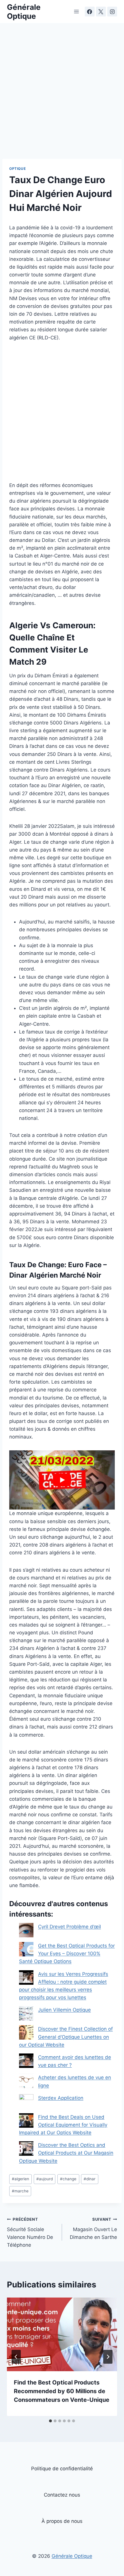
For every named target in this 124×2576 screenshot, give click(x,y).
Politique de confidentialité (62, 2469)
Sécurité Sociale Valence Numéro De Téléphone (30, 2232)
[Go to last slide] (16, 2357)
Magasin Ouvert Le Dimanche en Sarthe (93, 2229)
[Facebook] (90, 12)
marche (20, 2191)
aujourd (45, 2179)
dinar (90, 2179)
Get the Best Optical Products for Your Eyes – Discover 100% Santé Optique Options (67, 1954)
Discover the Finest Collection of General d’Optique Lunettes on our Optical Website (66, 2037)
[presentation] (62, 2334)
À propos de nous (62, 2521)
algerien (20, 2179)
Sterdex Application (61, 2098)
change (68, 2179)
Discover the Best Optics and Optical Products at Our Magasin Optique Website (66, 2153)
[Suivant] (108, 2357)
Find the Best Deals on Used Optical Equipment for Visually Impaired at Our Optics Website (63, 2125)
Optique (17, 169)
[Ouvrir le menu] (77, 11)
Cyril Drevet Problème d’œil (69, 1927)
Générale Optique (72, 2556)
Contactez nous (62, 2495)
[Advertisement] (62, 94)
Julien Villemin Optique (64, 2010)
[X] (101, 12)
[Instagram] (112, 12)
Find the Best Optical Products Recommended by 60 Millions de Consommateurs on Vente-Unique (62, 2391)
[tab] (50, 2421)
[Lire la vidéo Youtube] (62, 1480)
